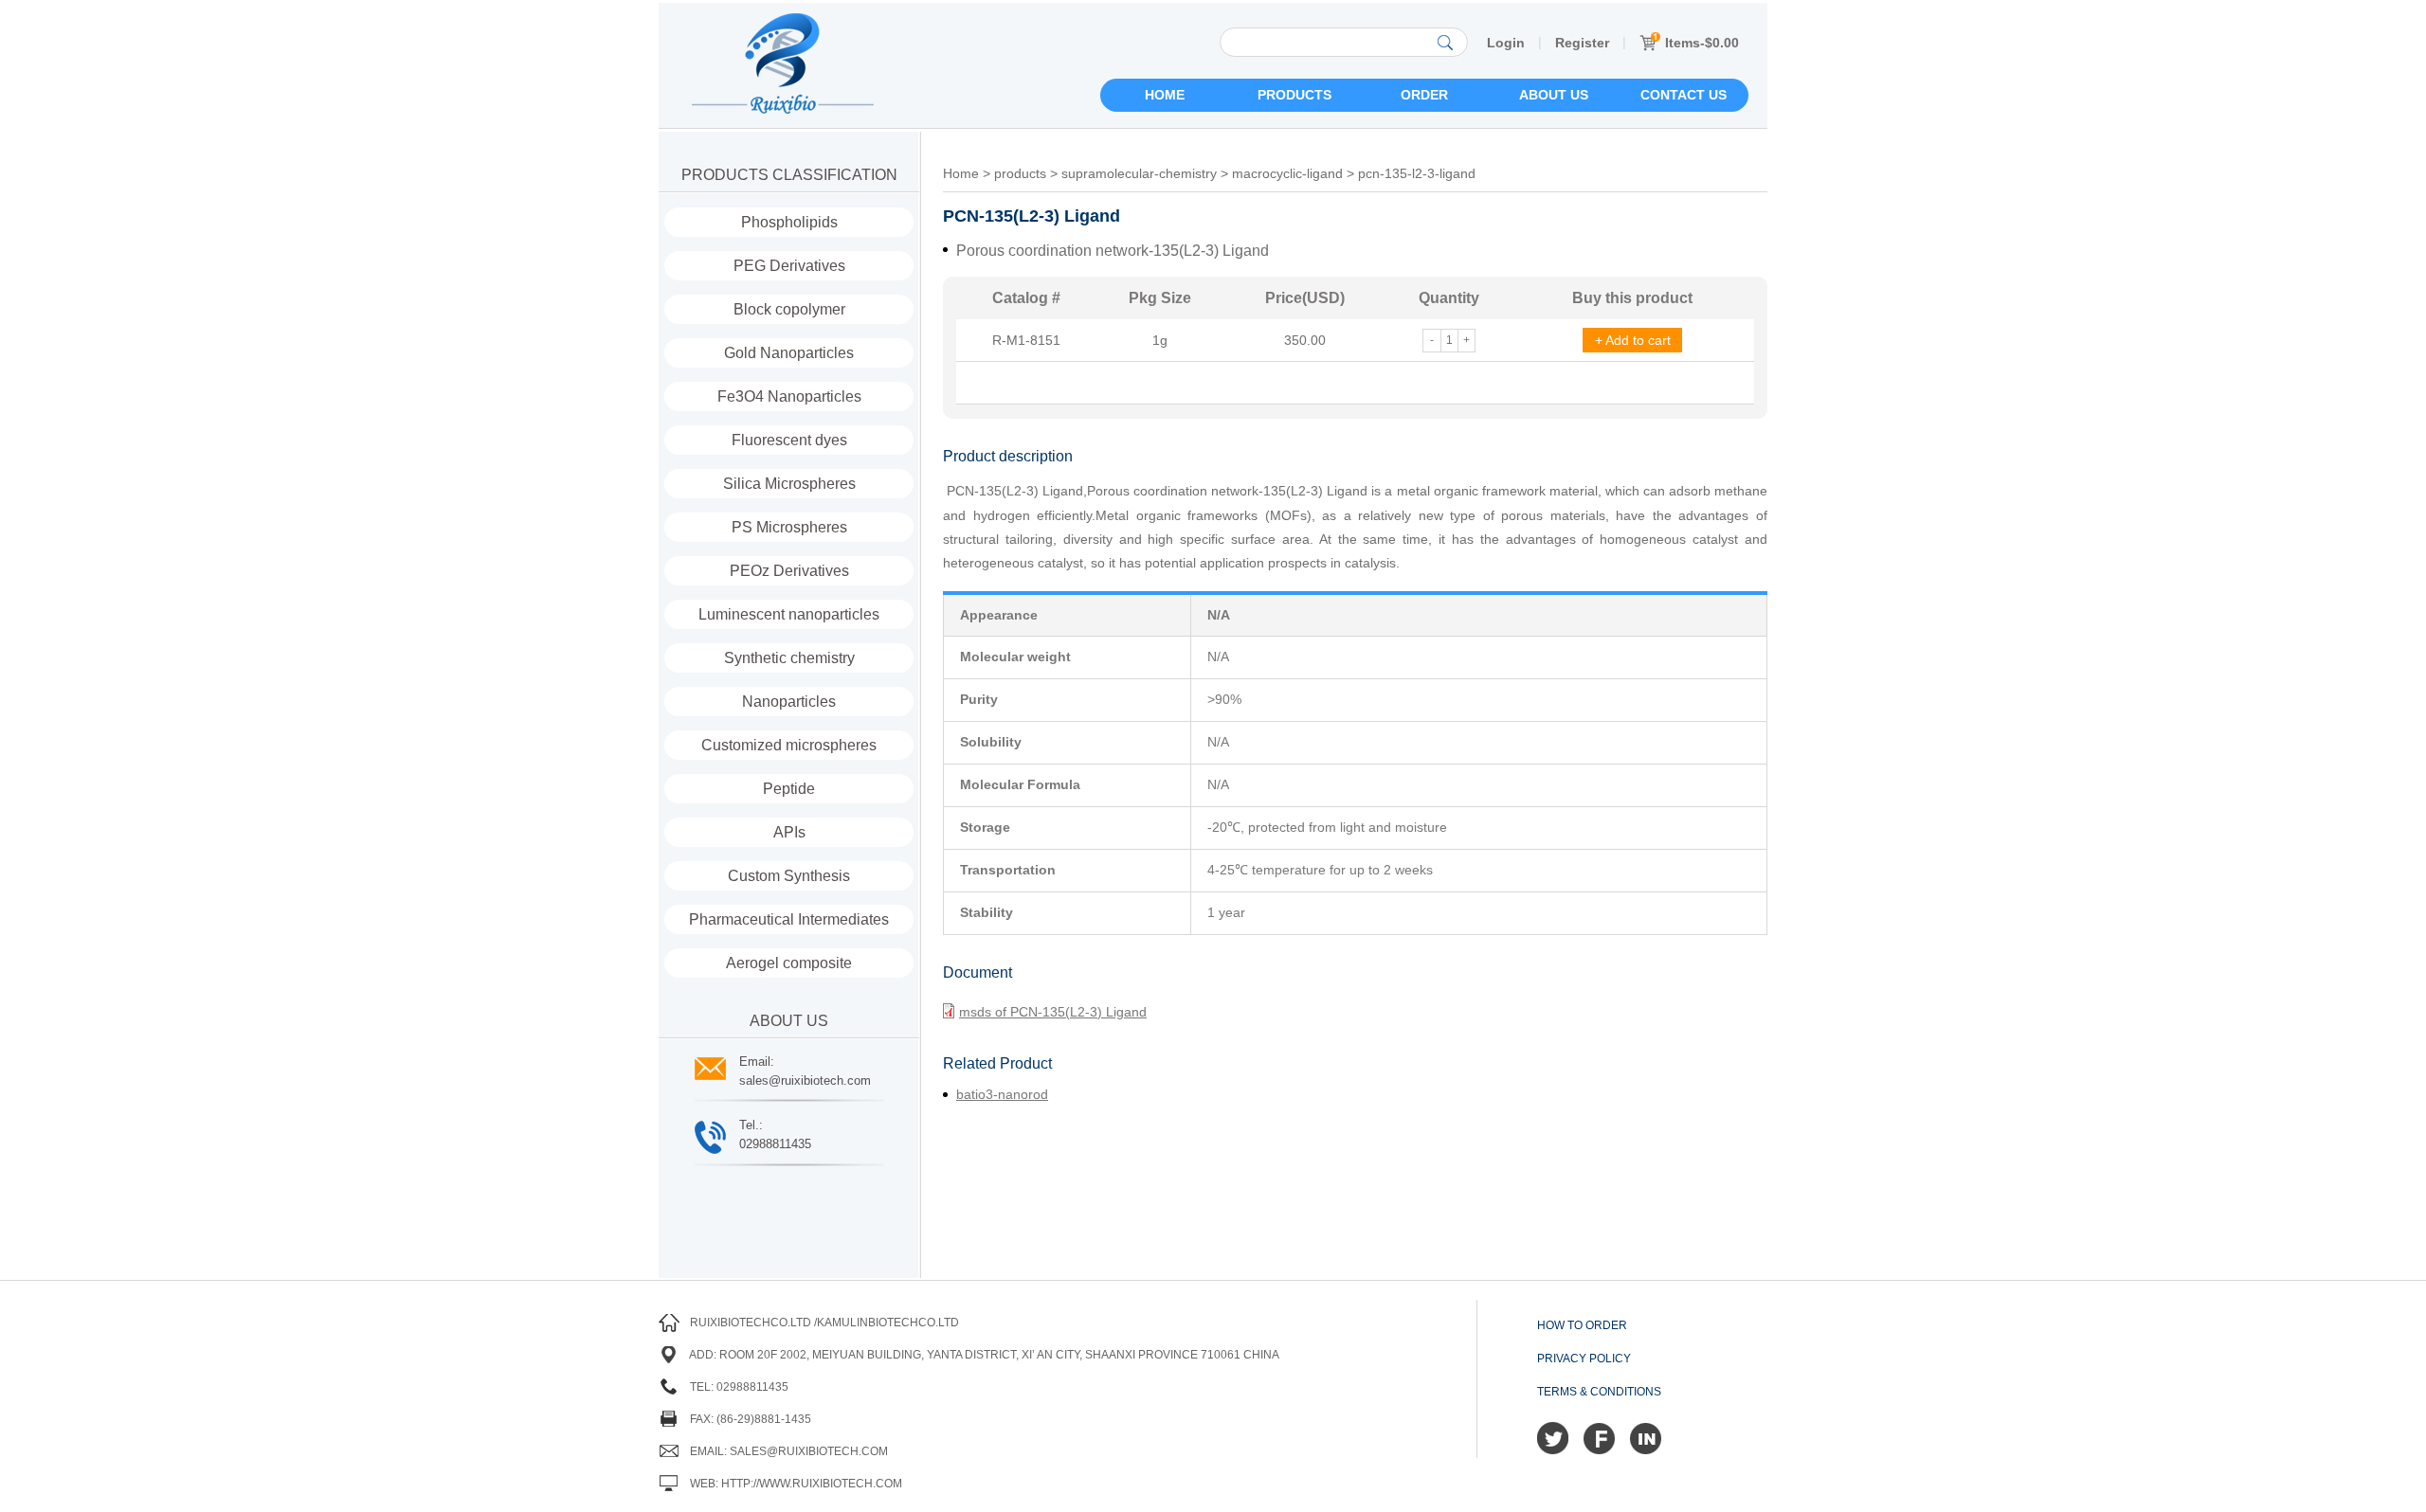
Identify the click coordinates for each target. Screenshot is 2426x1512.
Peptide (789, 789)
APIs (789, 832)
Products (1294, 95)
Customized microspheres (789, 745)
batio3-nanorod (1002, 1094)
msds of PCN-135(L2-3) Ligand (1053, 1012)
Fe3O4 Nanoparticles (789, 396)
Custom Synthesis (789, 876)
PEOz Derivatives (789, 571)
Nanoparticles (789, 702)
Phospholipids (789, 222)
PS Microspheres (789, 527)
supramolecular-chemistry (1139, 173)
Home (1165, 95)
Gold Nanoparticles (789, 353)
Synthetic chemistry (789, 658)
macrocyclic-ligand (1287, 173)
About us (1554, 95)
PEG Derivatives (789, 266)
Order (1424, 95)
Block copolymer (789, 309)
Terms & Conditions (1599, 1392)
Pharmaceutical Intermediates (789, 919)
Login (1506, 43)
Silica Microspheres (789, 484)
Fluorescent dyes (789, 440)
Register (1582, 43)
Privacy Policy (1584, 1359)
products (1020, 173)
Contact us (1684, 95)
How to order (1582, 1325)
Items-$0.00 (1702, 43)
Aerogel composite (789, 963)
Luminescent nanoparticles (789, 614)
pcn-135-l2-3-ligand (1417, 173)
